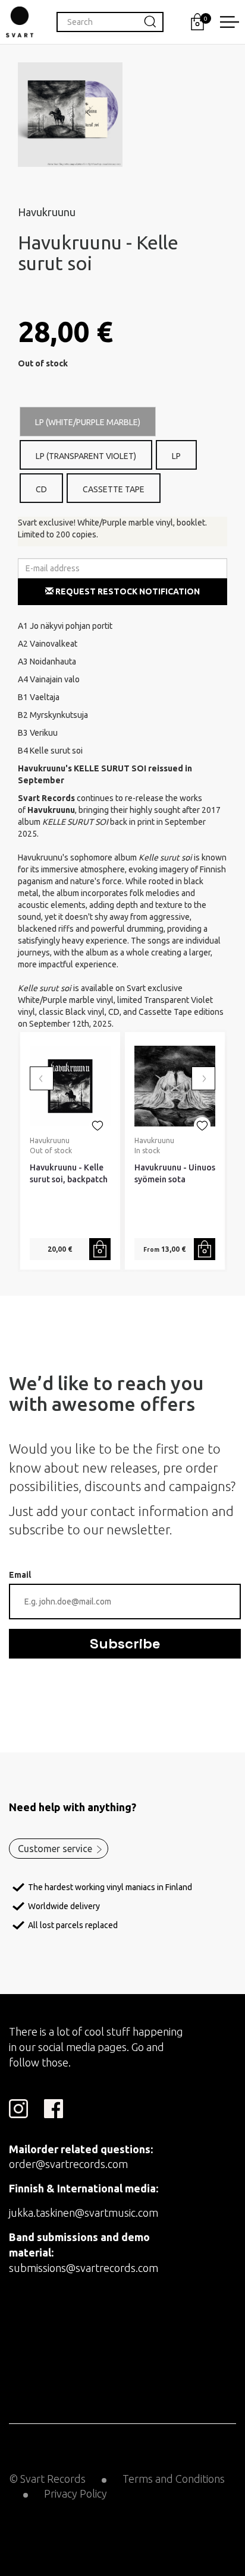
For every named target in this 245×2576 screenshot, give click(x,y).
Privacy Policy (76, 2493)
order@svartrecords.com (68, 2164)
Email (20, 1575)
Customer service (55, 1849)
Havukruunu (47, 212)
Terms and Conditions (174, 2479)
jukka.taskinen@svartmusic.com (84, 2213)
